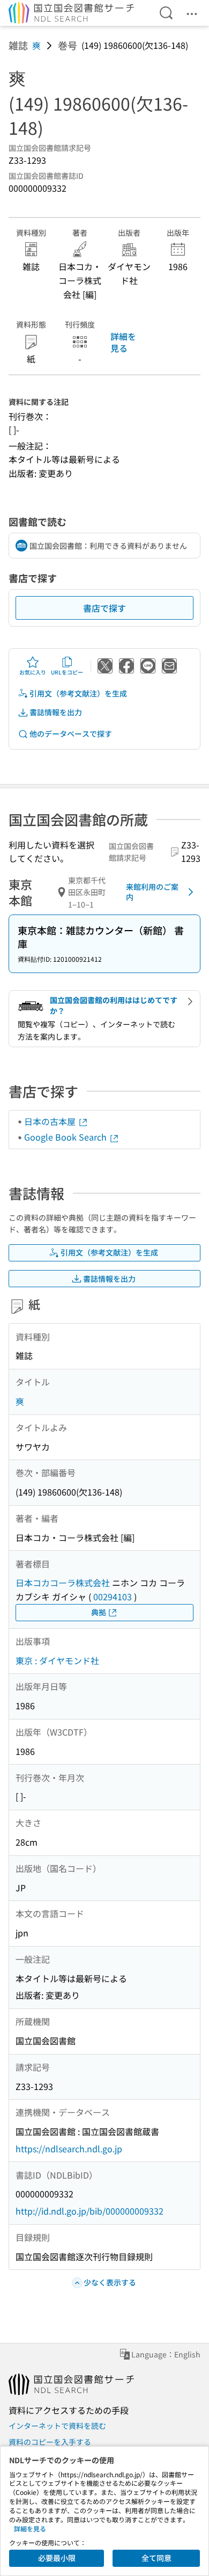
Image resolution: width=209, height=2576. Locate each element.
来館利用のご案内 (152, 892)
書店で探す (104, 608)
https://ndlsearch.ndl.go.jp (69, 2149)
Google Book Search (66, 1137)
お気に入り (33, 672)
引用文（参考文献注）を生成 (78, 693)
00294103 (113, 1597)
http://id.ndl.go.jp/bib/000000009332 (89, 2211)
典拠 (99, 1612)
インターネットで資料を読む (57, 2426)
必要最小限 (57, 2558)
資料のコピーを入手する (50, 2442)
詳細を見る (123, 342)
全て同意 (156, 2558)
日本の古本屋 (51, 1121)
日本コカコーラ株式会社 (63, 1583)
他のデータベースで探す (71, 734)
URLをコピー (67, 672)
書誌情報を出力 (56, 712)
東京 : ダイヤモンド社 (57, 1660)
